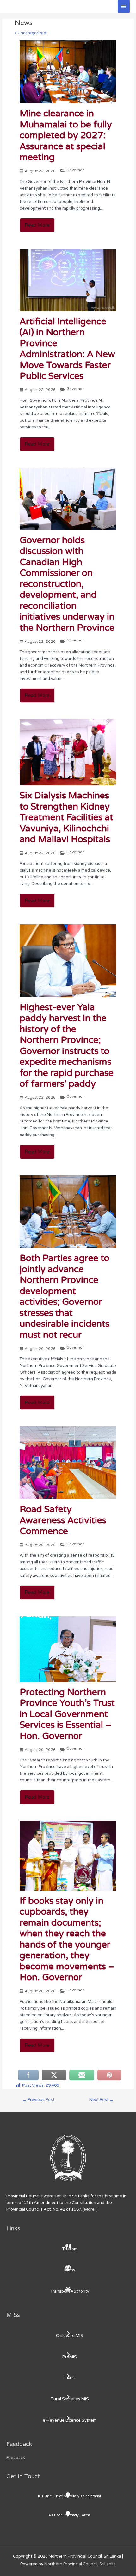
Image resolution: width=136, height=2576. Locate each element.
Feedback (16, 2458)
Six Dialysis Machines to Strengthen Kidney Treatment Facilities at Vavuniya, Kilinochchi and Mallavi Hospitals (66, 817)
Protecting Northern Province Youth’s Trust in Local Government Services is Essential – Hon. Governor (67, 1714)
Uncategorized (32, 33)
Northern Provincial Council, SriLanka (80, 2564)
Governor (75, 170)
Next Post (101, 2100)
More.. (90, 2209)
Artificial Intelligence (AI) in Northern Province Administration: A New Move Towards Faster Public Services (67, 349)
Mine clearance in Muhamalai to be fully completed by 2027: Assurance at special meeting (66, 135)
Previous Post (38, 2100)
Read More (37, 225)
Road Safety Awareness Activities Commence (63, 1520)
